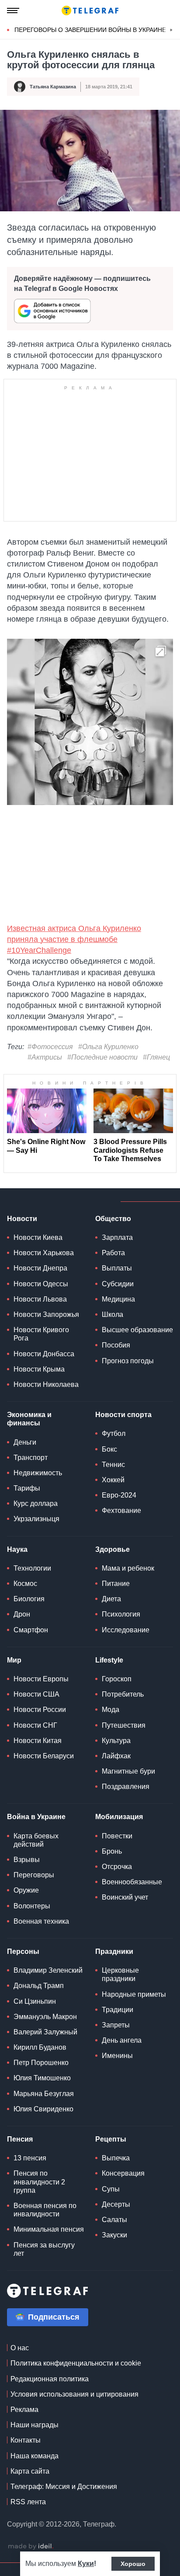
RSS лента (28, 2502)
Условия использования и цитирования (74, 2394)
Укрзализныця (36, 1519)
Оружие (26, 1890)
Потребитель (123, 1694)
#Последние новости (102, 1057)
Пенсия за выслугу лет (44, 2249)
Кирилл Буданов (40, 2047)
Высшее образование (137, 1330)
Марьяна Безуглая (44, 2094)
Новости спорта (123, 1415)
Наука (17, 1549)
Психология (121, 1614)
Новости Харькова (44, 1253)
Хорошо (133, 2564)
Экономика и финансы (29, 1419)
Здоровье (112, 1549)
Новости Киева (38, 1237)
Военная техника (41, 1921)
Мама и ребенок (128, 1568)
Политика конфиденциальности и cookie (76, 2363)
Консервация (123, 2173)
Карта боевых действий (36, 1840)
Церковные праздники (120, 1974)
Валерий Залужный (45, 2032)
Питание (116, 1584)
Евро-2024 (119, 1495)
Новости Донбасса (44, 1354)
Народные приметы (134, 1994)
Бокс (109, 1449)
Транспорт (31, 1458)
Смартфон (31, 1630)
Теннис (113, 1465)
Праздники (114, 1951)
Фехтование (121, 1510)
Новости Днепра (40, 1268)
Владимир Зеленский (48, 1970)
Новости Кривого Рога (41, 1334)
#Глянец (156, 1057)
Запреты (116, 2025)
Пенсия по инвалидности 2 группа (39, 2182)
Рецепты (111, 2139)
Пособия (116, 1345)
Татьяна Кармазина (53, 87)
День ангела (122, 2040)
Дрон (22, 1614)
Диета (111, 1599)
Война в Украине (36, 1817)
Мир (14, 1660)
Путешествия (124, 1725)
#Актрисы (45, 1057)
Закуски (114, 2235)
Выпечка (116, 2158)
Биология (29, 1599)
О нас (20, 2348)
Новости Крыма (39, 1369)
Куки (86, 2564)
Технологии (32, 1568)
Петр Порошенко (41, 2063)
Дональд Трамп (39, 1986)
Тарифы (27, 1488)
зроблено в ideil (31, 2547)
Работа (113, 1253)
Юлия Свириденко (43, 2109)
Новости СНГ (35, 1725)
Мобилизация (119, 1817)
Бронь (112, 1851)
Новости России (40, 1710)
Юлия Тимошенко (42, 2078)
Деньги (25, 1442)
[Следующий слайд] (171, 30)
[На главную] (90, 10)
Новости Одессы (41, 1284)
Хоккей (113, 1480)
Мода (111, 1710)
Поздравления (126, 1787)
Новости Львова (40, 1299)
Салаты (114, 2220)
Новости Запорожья (46, 1314)
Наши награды (35, 2425)
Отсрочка (117, 1867)
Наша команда (35, 2456)
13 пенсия (30, 2158)
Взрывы (27, 1860)
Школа (112, 1314)
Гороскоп (117, 1679)
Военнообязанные (132, 1882)
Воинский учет (125, 1897)
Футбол (114, 1433)
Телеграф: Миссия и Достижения (64, 2487)
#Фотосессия (50, 1047)
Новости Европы (41, 1679)
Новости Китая (38, 1741)
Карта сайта (30, 2471)
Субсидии (118, 1284)
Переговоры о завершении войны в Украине (90, 30)
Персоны (23, 1951)
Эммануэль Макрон (45, 2017)
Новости (22, 1219)
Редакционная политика (50, 2379)
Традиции (118, 2010)
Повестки (117, 1836)
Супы (111, 2189)
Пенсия (20, 2139)
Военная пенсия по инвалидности (45, 2210)
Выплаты (117, 1268)
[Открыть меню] (13, 10)
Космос (25, 1584)
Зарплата (117, 1237)
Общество (113, 1219)
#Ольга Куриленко (108, 1047)
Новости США (36, 1694)
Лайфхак (116, 1756)
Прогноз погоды (128, 1361)
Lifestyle (109, 1660)
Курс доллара (36, 1503)
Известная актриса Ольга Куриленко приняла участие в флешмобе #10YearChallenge (74, 939)
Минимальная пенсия (49, 2229)
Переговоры (34, 1875)
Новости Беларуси (44, 1756)
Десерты (116, 2204)
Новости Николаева (46, 1384)
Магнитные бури (128, 1771)
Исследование (126, 1630)
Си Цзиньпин (35, 2001)
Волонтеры (32, 1906)
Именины (117, 2056)
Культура (116, 1741)
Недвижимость (38, 1473)
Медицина (118, 1299)
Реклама (24, 2410)
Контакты (26, 2440)
